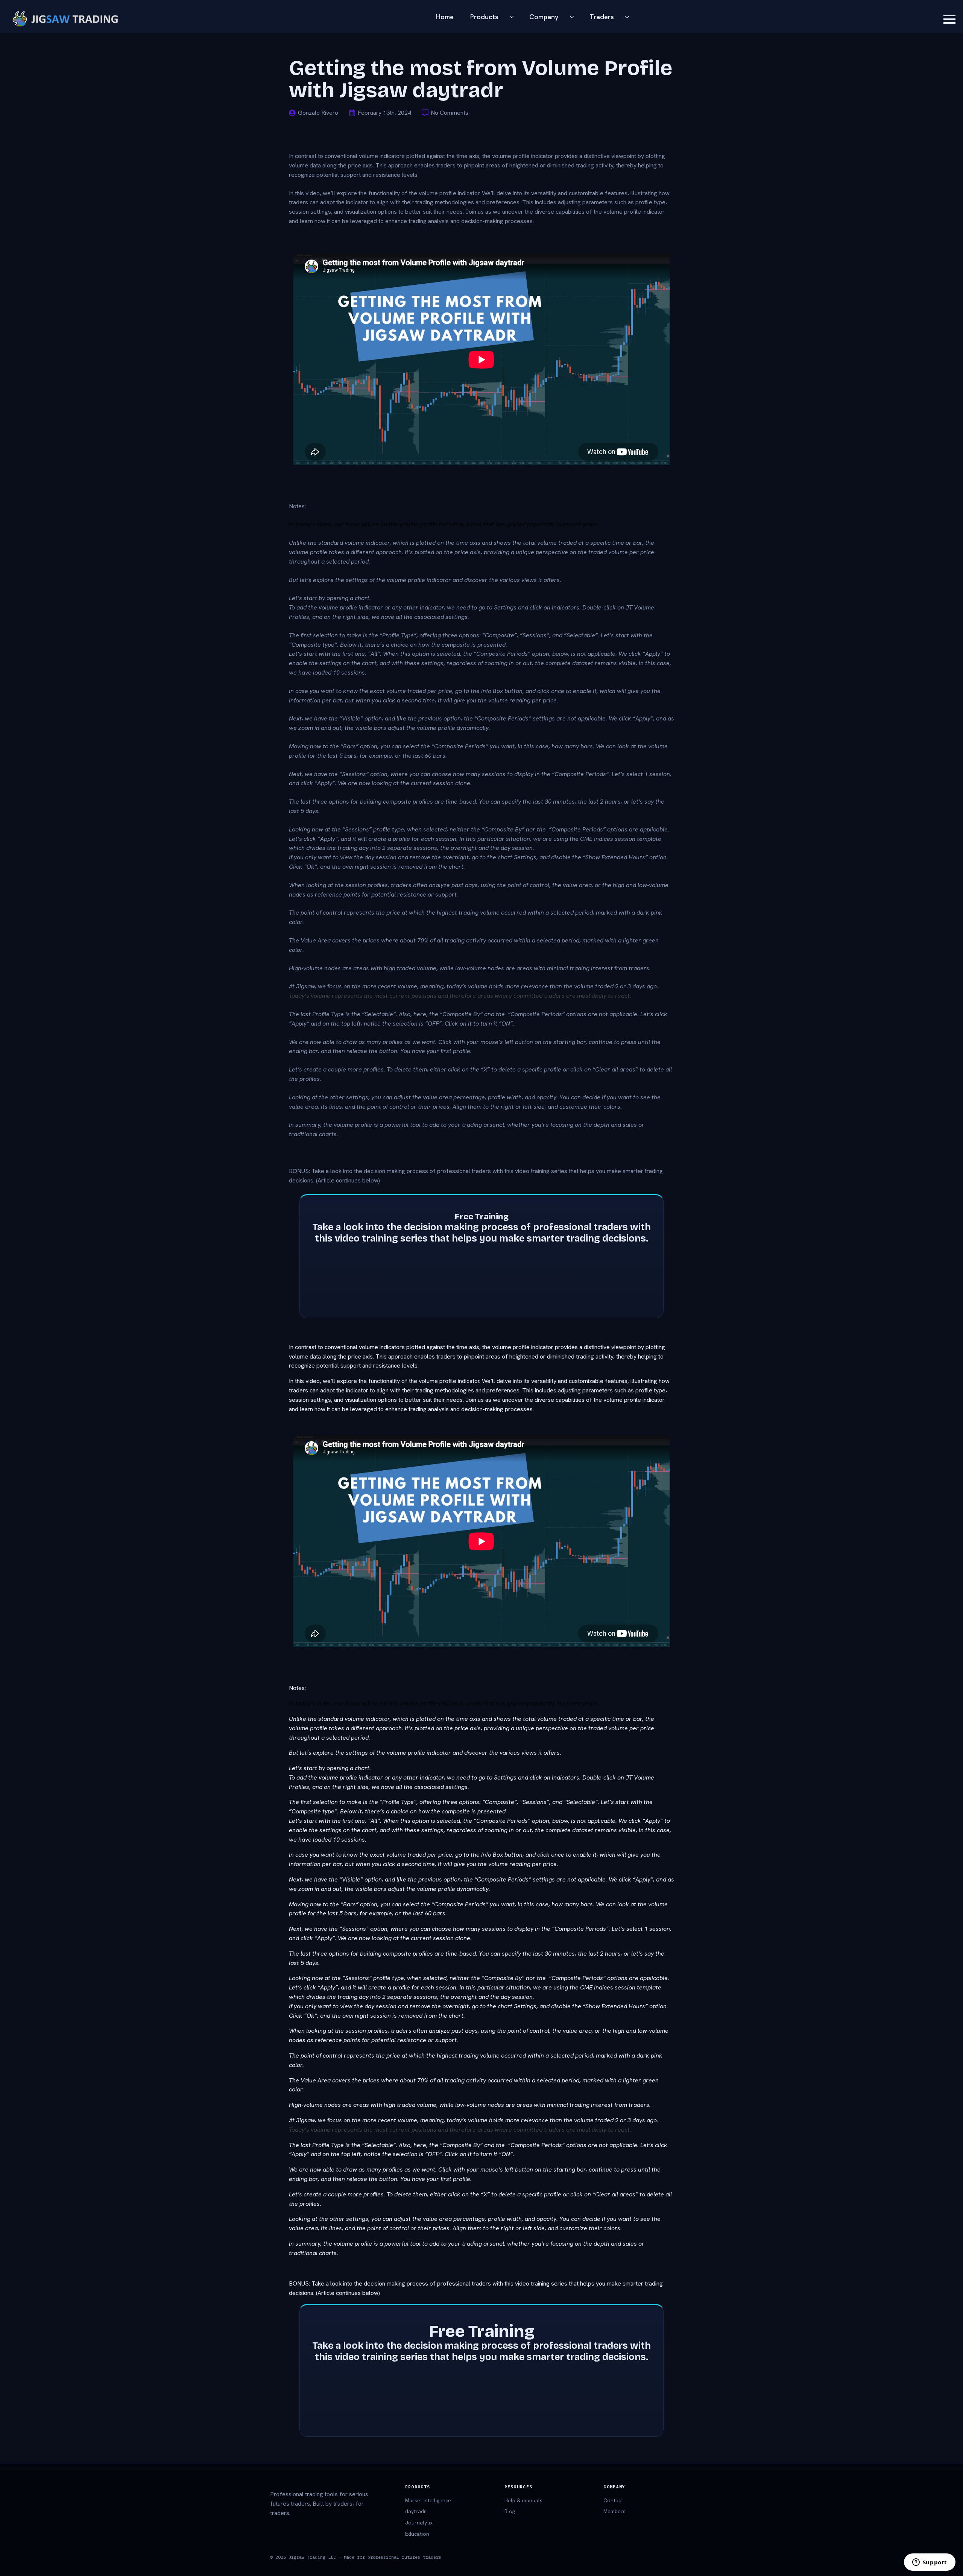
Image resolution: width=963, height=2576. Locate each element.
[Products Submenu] (514, 17)
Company (544, 17)
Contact (613, 2500)
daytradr (416, 2511)
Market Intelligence (428, 2500)
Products (484, 17)
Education (417, 2534)
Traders (602, 17)
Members (614, 2511)
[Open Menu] (949, 19)
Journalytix (419, 2523)
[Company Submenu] (574, 17)
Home (445, 17)
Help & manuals (523, 2500)
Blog (510, 2511)
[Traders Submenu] (629, 17)
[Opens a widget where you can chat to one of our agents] (930, 2563)
